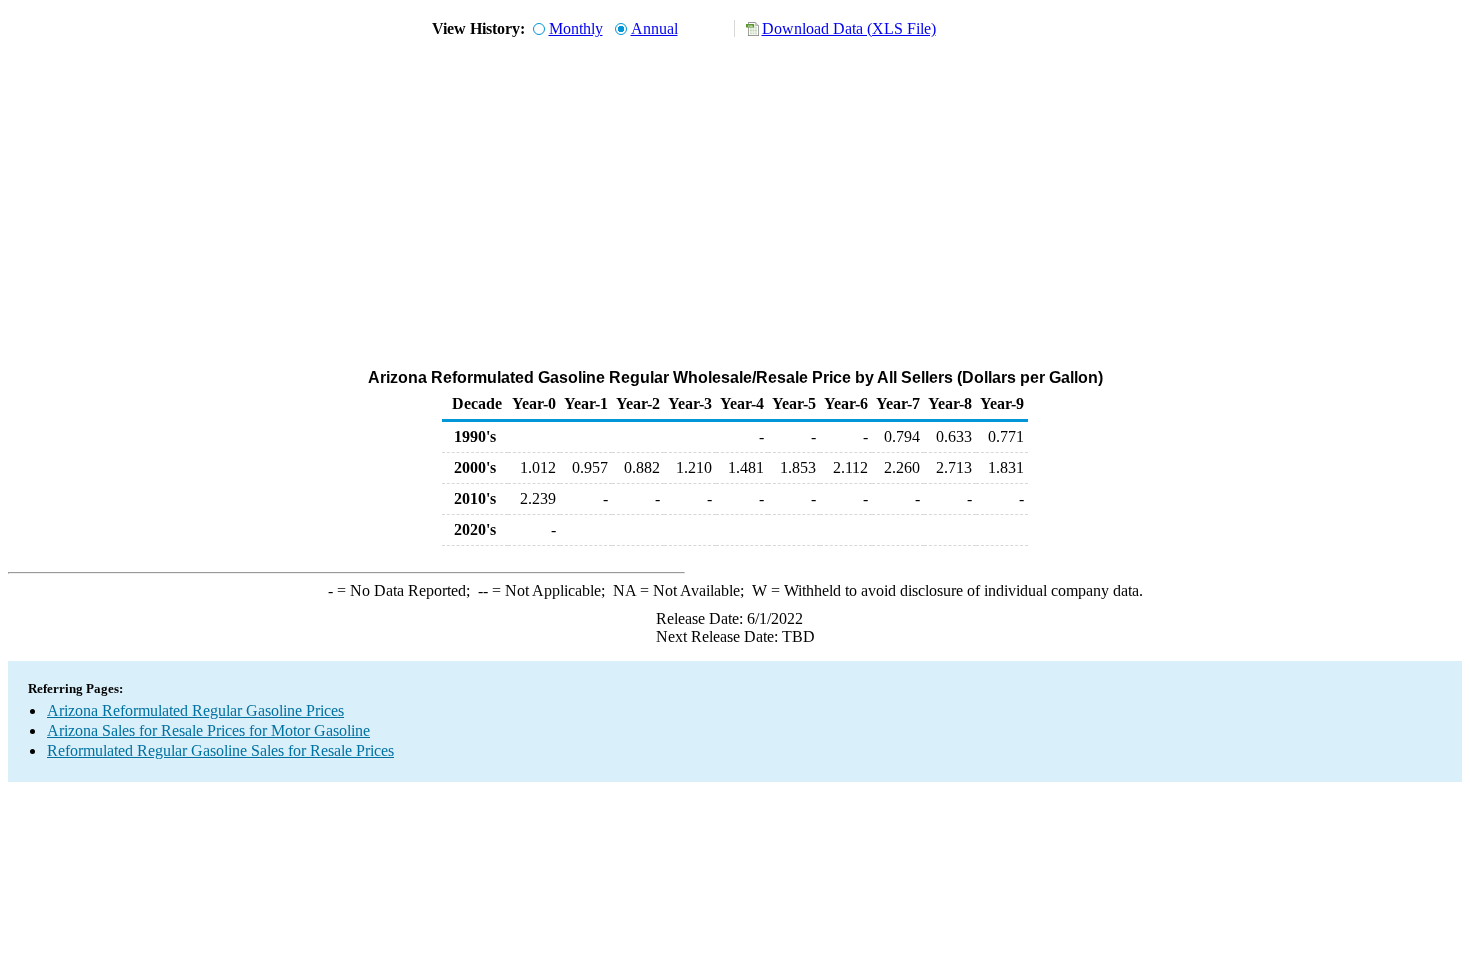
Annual (654, 28)
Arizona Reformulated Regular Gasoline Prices (195, 710)
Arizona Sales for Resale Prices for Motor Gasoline (208, 730)
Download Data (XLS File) (849, 28)
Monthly (576, 28)
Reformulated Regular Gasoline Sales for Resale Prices (220, 750)
